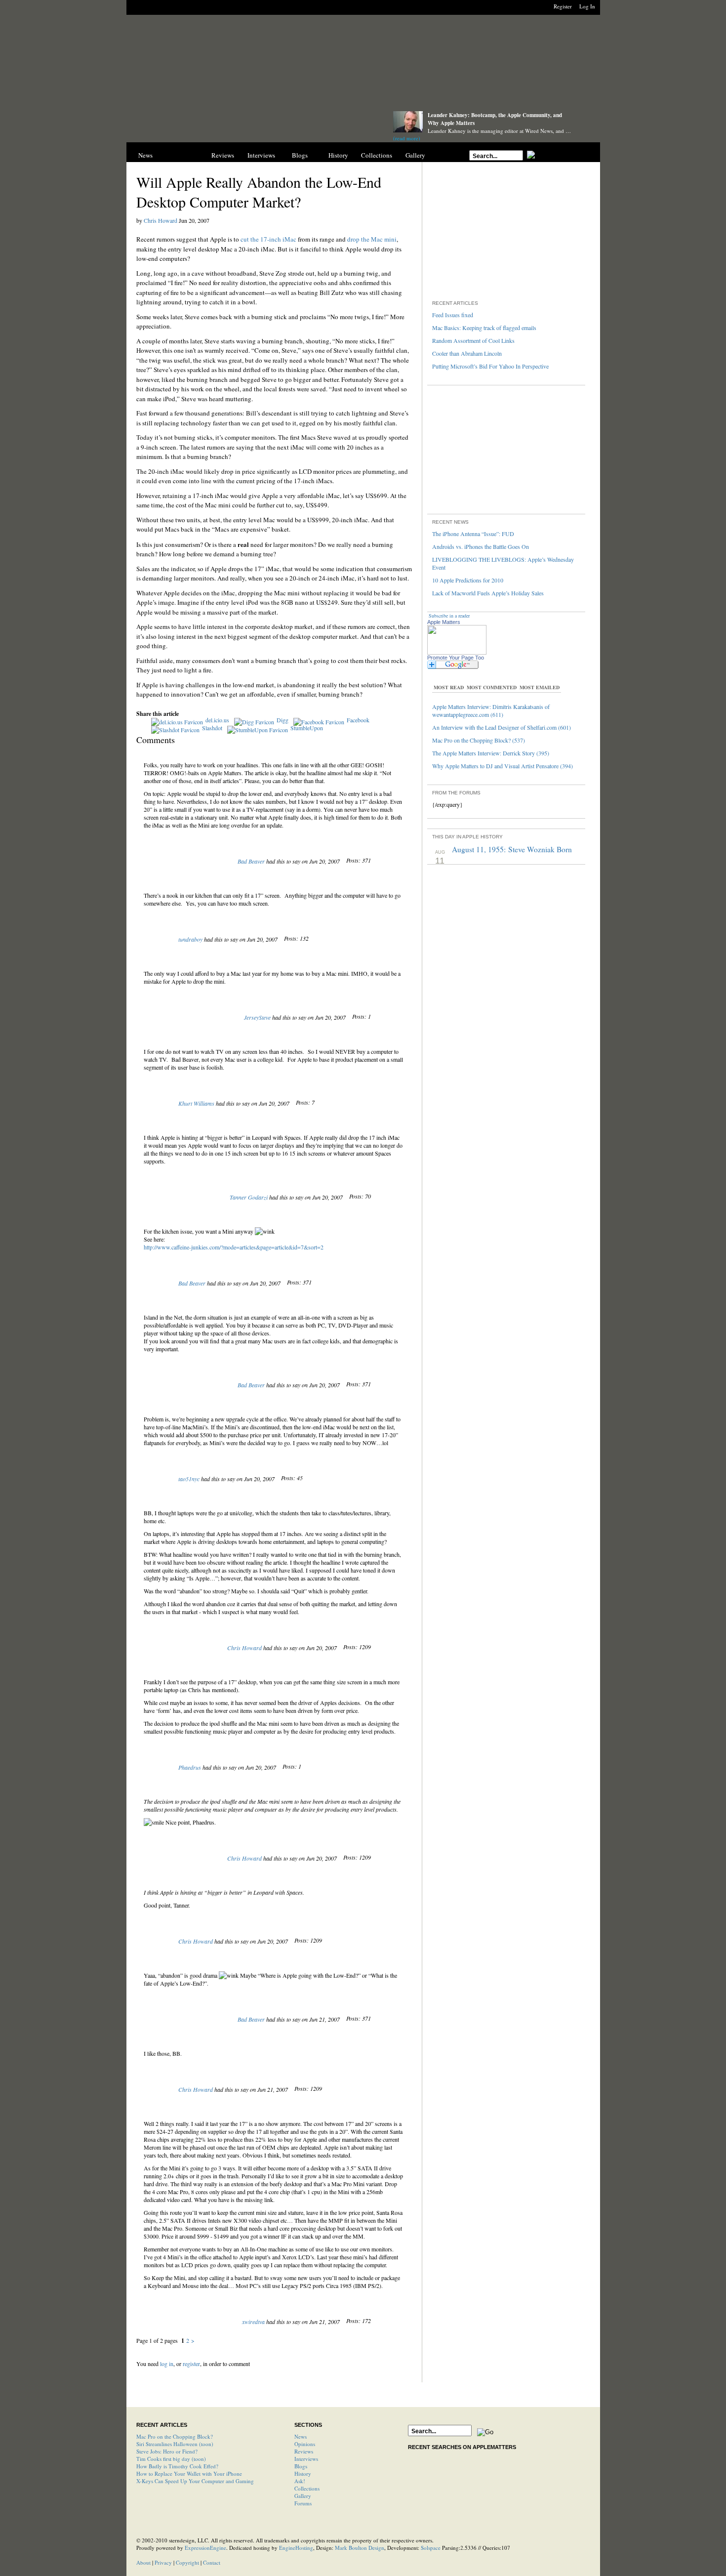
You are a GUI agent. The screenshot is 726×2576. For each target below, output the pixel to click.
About (143, 2562)
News (145, 155)
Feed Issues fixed (453, 315)
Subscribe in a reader (449, 616)
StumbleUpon (307, 728)
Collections (377, 155)
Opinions (184, 155)
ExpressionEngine (205, 2548)
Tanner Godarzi (249, 1197)
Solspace (431, 2548)
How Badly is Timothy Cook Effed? (177, 2466)
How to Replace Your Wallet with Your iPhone (189, 2473)
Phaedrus (190, 1767)
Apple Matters (444, 622)
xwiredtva (253, 2322)
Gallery (415, 155)
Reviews (223, 155)
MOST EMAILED (540, 687)
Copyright (187, 2562)
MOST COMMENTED (492, 687)
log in (167, 2364)
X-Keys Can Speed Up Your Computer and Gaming (195, 2481)
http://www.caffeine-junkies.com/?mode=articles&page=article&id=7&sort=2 (234, 1247)
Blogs (300, 155)
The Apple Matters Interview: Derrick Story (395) (491, 753)
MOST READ (449, 687)
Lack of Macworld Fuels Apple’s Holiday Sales (488, 593)
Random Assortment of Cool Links (473, 340)
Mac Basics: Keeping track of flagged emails (484, 328)
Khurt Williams (196, 1103)
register (191, 2364)
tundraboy (190, 939)
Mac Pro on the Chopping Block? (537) (479, 740)
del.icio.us (217, 720)
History (338, 155)
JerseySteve (257, 1017)
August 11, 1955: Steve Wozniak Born (512, 849)
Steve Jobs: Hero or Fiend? (167, 2451)
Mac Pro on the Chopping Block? (175, 2436)
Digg (282, 720)
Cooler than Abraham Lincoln (467, 353)
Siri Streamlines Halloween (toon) (175, 2444)
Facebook (358, 720)
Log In (587, 6)
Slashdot (212, 728)
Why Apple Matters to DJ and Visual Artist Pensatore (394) (503, 766)
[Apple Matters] (250, 125)
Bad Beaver (251, 861)
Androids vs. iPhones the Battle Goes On (481, 546)
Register (563, 6)
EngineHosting (296, 2548)
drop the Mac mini (372, 239)
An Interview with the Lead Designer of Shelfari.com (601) (502, 727)
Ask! (300, 2481)
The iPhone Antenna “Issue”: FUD (473, 534)
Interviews (261, 155)
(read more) (407, 138)
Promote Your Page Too (456, 658)
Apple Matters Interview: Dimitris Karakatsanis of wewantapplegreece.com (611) (491, 710)
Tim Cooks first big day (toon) (171, 2459)
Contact (212, 2562)
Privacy (163, 2562)
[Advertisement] (363, 65)
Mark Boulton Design (360, 2548)
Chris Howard (161, 220)
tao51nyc (189, 1479)
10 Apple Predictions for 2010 (468, 580)
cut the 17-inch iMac (268, 239)
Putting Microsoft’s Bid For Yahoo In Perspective (490, 366)
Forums (303, 2503)
